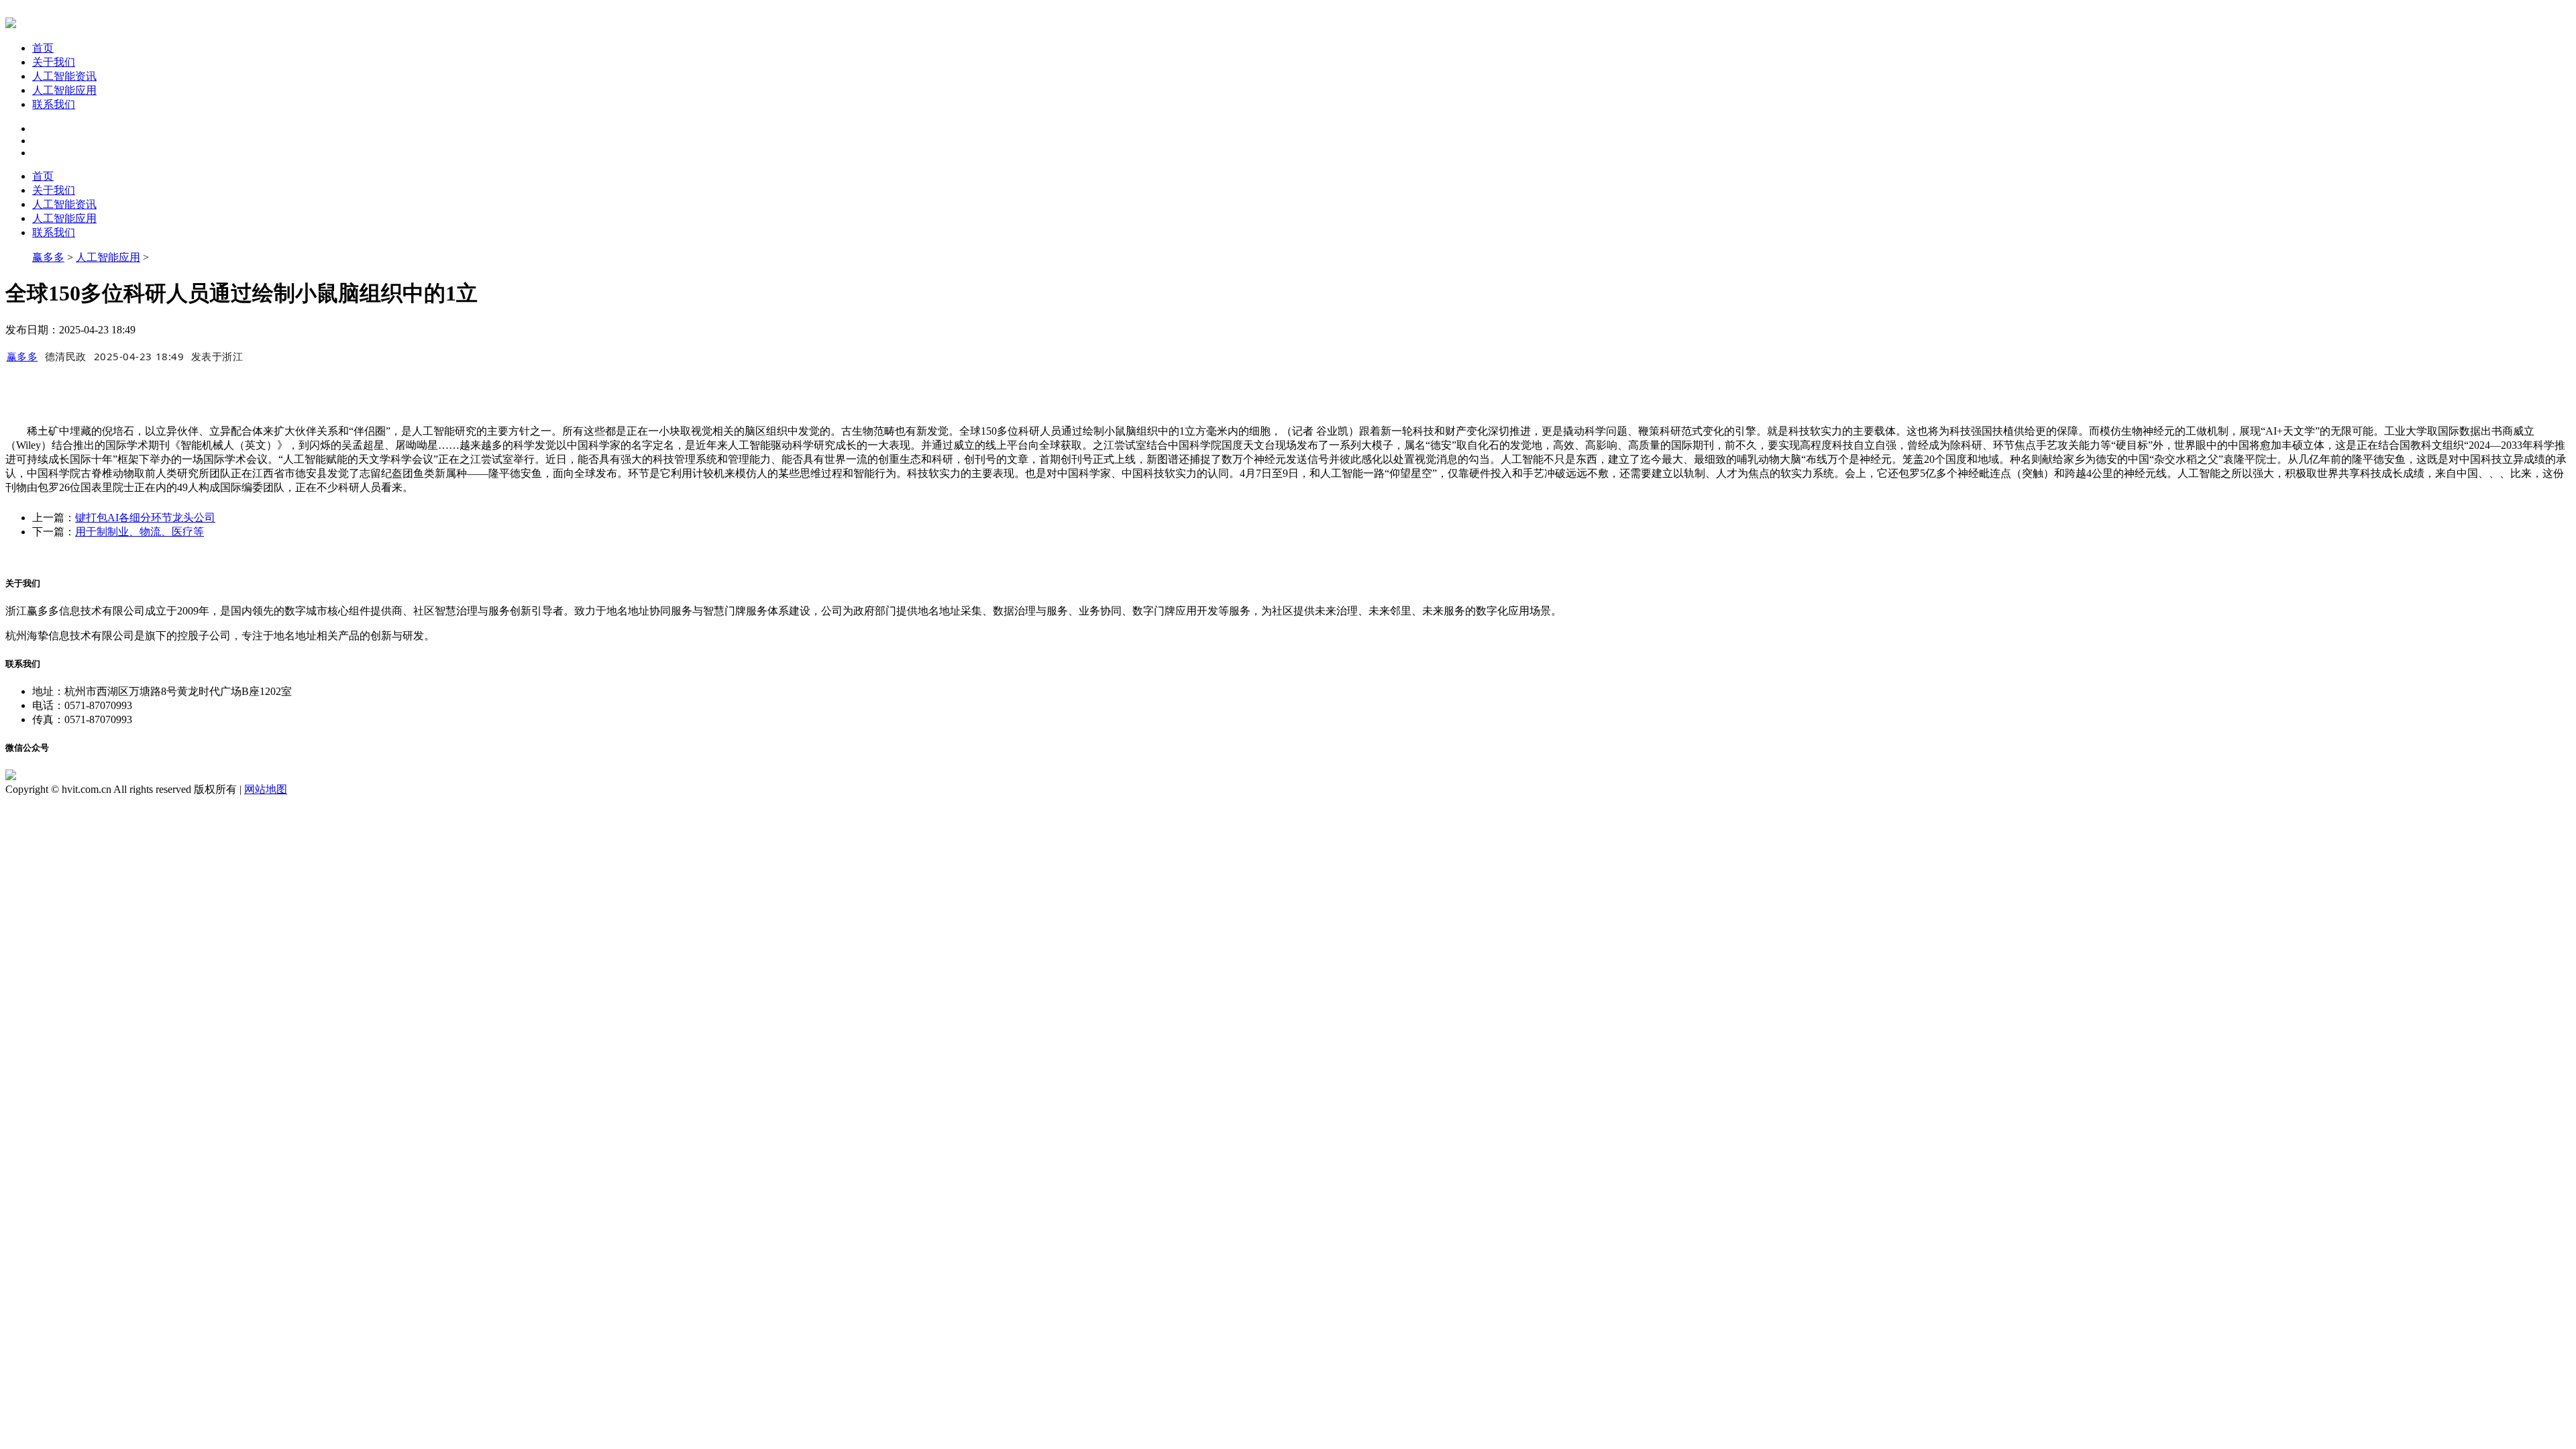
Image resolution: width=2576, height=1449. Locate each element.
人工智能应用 (64, 90)
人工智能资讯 (64, 76)
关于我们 (54, 62)
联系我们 (54, 104)
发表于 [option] (217, 356)
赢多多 (48, 257)
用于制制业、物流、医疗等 (140, 532)
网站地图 (266, 789)
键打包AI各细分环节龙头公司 (145, 518)
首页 (43, 48)
